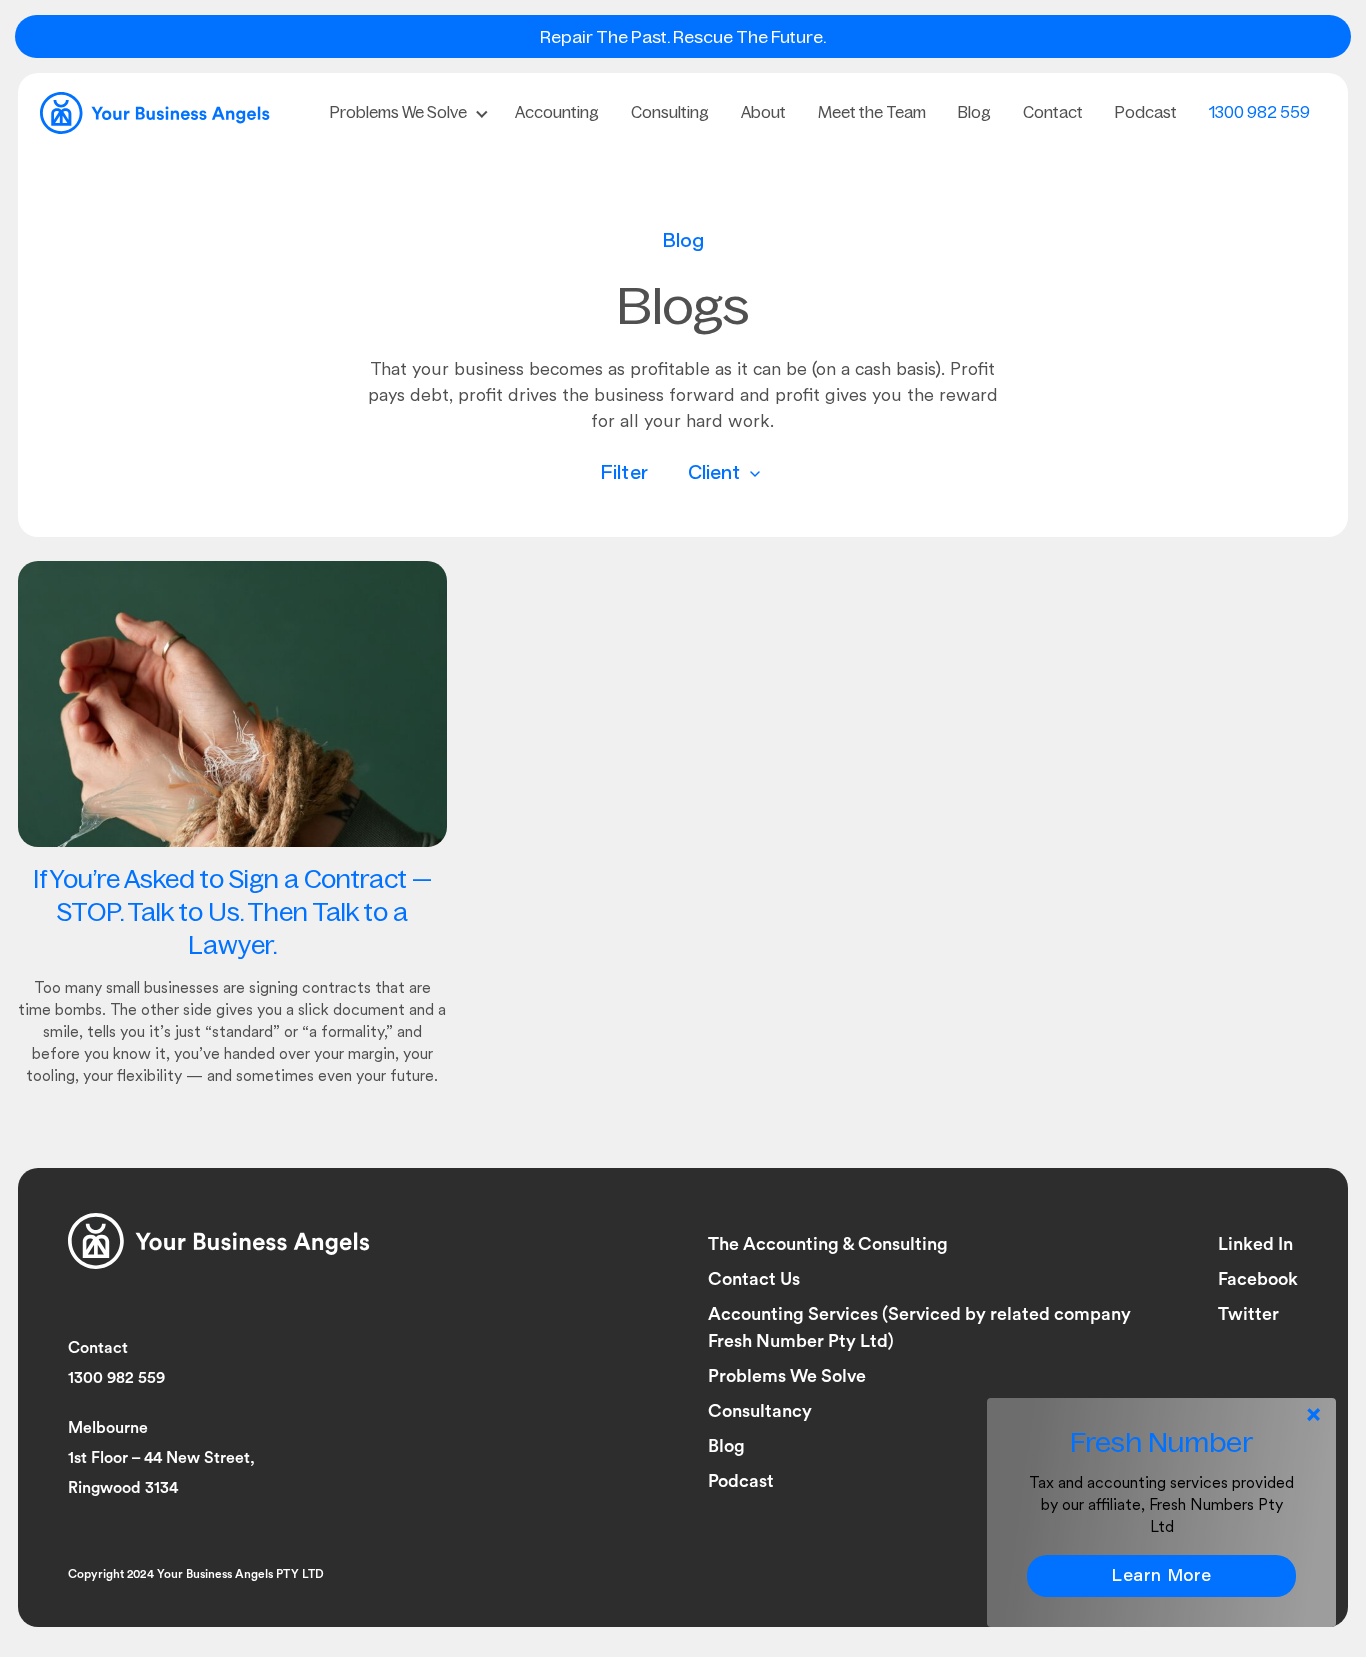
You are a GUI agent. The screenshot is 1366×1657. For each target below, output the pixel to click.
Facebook (1258, 1279)
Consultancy (760, 1411)
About (763, 112)
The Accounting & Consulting (828, 1244)
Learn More (1161, 1577)
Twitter (1248, 1314)
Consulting (670, 112)
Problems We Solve (398, 112)
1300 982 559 (1259, 112)
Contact (1053, 112)
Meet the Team (872, 112)
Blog (974, 112)
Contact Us (754, 1279)
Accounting (557, 112)
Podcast (1146, 112)
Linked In (1255, 1244)
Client (717, 475)
